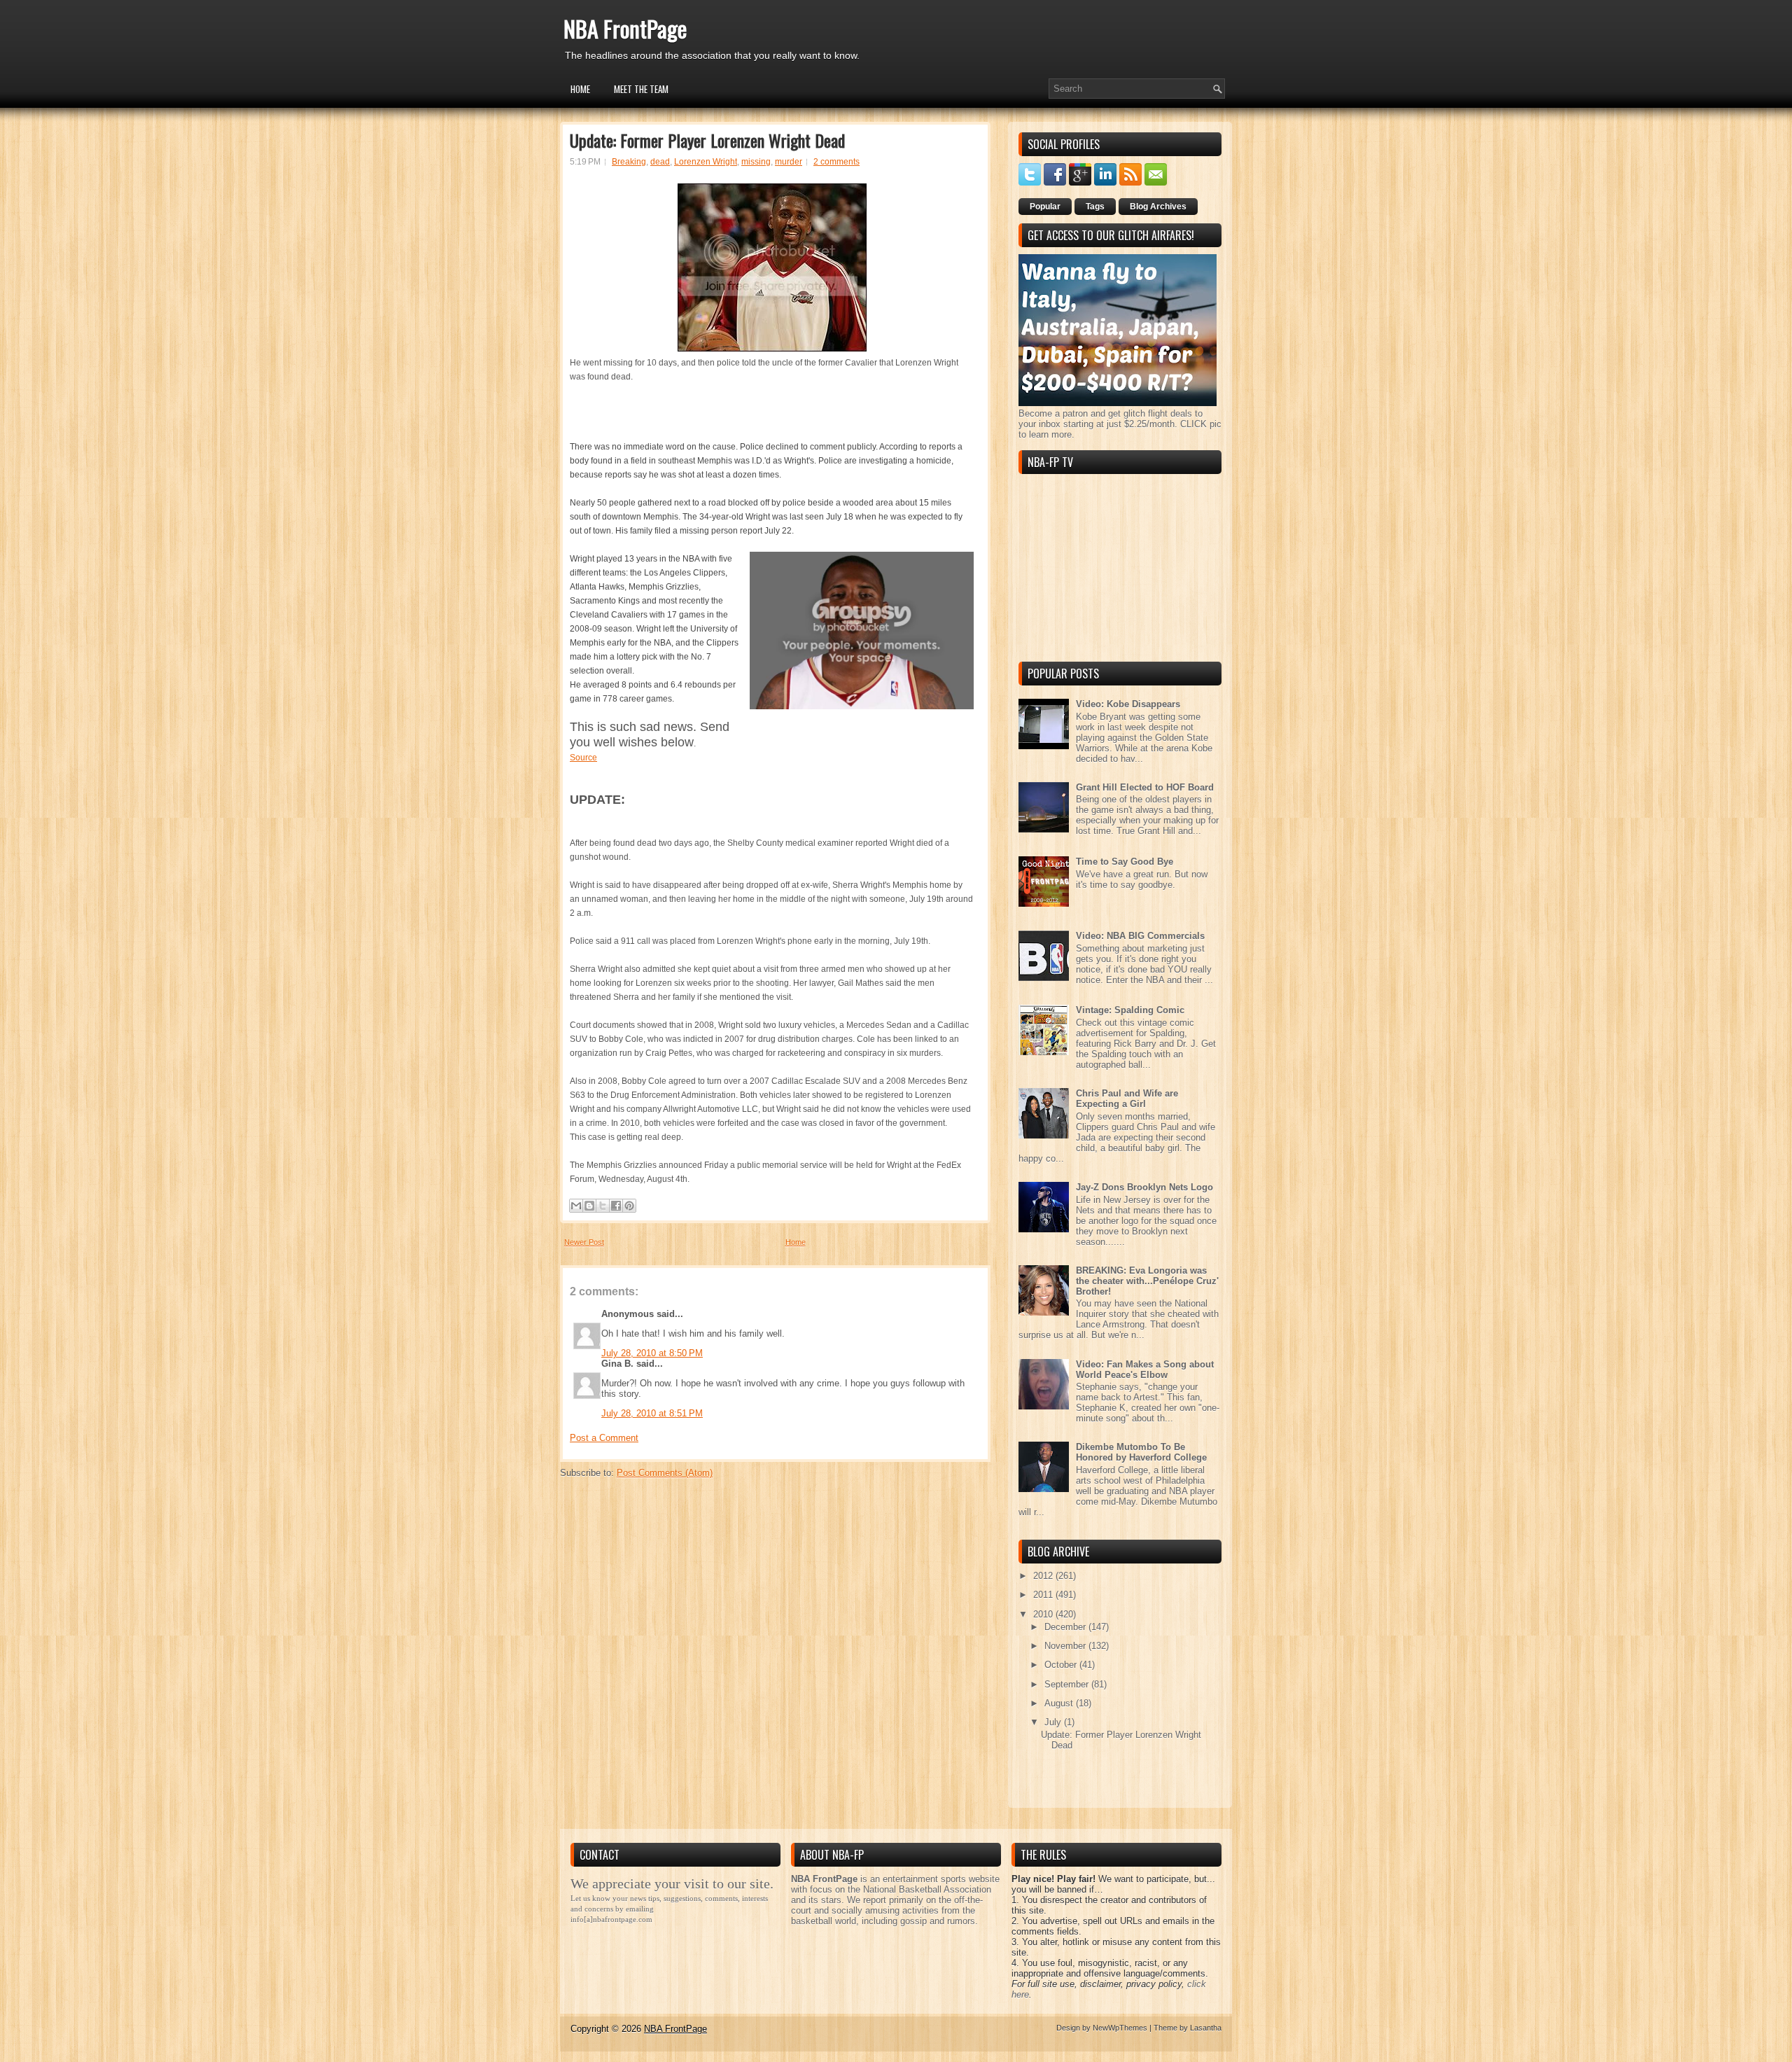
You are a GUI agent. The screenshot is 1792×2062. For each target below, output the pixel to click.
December (1066, 1627)
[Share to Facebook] (616, 1206)
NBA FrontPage (625, 28)
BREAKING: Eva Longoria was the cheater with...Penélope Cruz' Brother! (1147, 1281)
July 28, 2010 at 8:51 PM (652, 1413)
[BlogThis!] (589, 1206)
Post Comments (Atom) (665, 1473)
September (1068, 1684)
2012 (1044, 1576)
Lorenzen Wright (706, 162)
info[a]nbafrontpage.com (611, 1919)
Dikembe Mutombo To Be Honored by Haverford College (1141, 1452)
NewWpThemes (1120, 2028)
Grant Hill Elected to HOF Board (1145, 787)
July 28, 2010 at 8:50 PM (652, 1353)
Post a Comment (604, 1438)
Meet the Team (641, 89)
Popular (1045, 207)
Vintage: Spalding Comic (1130, 1010)
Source (583, 758)
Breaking (629, 162)
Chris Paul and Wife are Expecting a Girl (1127, 1099)
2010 (1044, 1614)
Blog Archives (1158, 207)
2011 (1044, 1595)
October (1062, 1665)
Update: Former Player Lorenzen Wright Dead (707, 140)
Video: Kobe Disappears (1128, 704)
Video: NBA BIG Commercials (1140, 936)
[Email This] (576, 1206)
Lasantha (1206, 2028)
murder (789, 162)
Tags (1095, 207)
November (1066, 1646)
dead (660, 162)
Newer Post (584, 1242)
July (1054, 1722)
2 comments (836, 162)
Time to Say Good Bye (1125, 862)
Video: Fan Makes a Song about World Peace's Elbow (1145, 1370)
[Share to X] (603, 1206)
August (1060, 1703)
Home (580, 89)
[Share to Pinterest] (629, 1206)
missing (756, 162)
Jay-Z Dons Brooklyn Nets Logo (1144, 1187)
